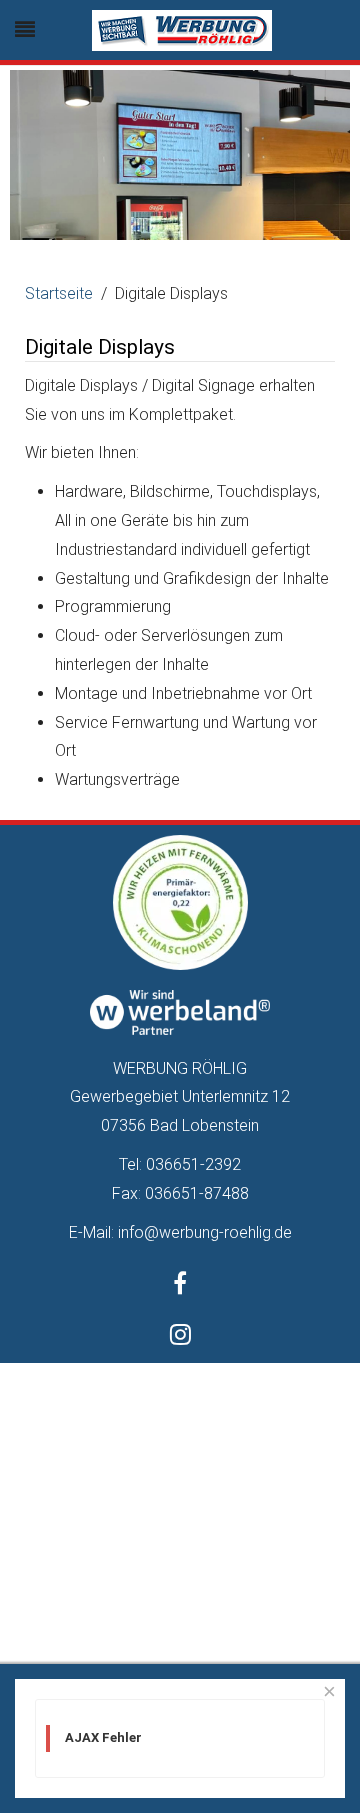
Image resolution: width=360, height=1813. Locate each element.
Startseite (59, 293)
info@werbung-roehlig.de (205, 1232)
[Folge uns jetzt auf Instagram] (180, 1337)
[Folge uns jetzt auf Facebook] (180, 1286)
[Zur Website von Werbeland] (180, 1011)
